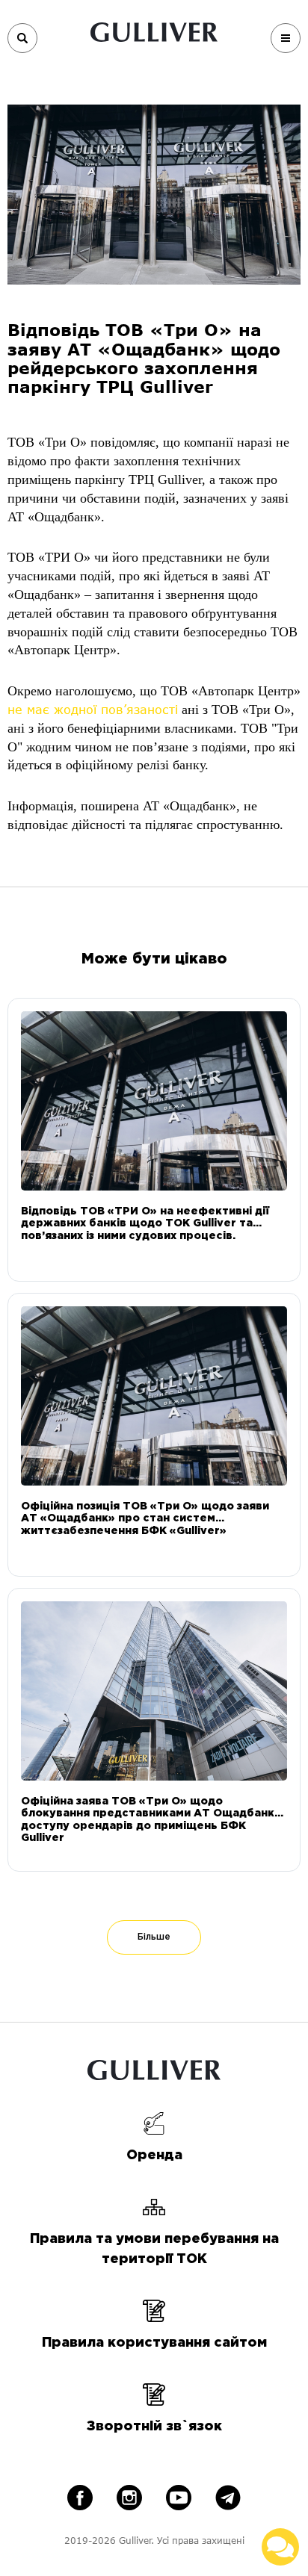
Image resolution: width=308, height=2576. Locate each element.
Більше (154, 1937)
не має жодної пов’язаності (93, 709)
